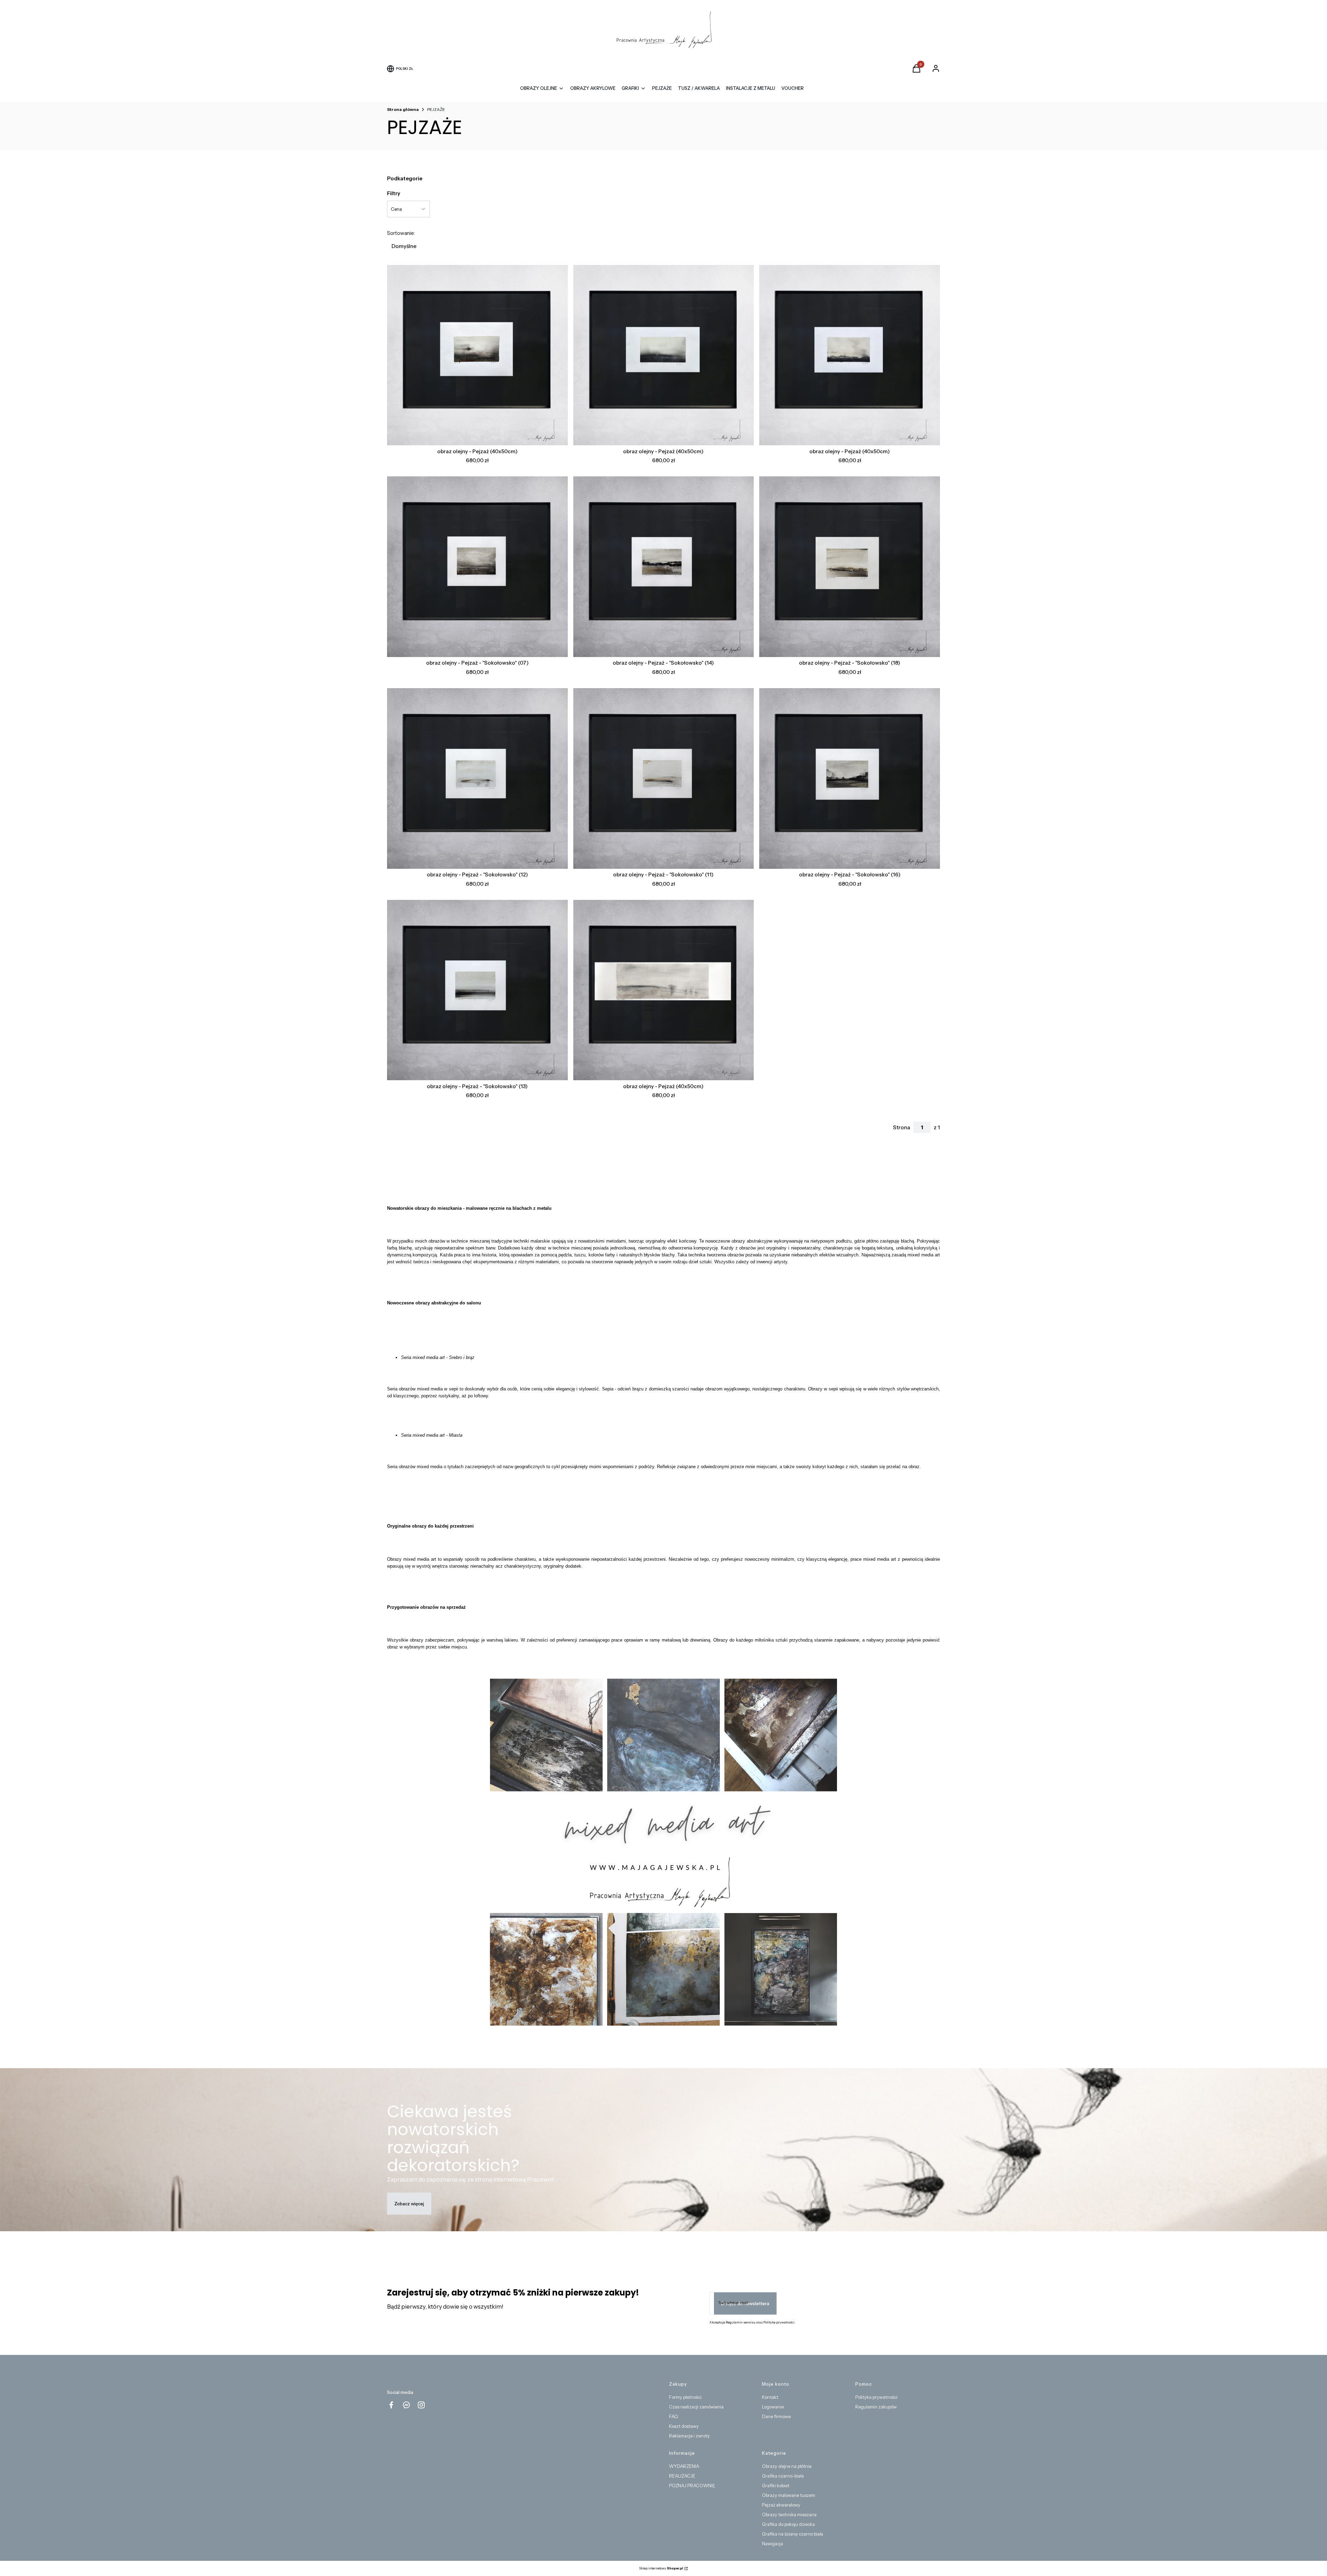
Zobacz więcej (409, 2204)
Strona (902, 1127)
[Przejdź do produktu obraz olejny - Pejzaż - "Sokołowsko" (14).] (664, 567)
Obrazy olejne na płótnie (787, 2466)
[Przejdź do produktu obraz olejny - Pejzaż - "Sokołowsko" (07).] (477, 567)
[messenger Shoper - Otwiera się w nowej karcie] (406, 2405)
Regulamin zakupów (876, 2407)
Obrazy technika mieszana (789, 2515)
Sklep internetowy (661, 2568)
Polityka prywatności (876, 2397)
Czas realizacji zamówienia (696, 2407)
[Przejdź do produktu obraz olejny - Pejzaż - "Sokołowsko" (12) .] (477, 778)
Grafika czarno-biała (783, 2476)
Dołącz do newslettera (745, 2303)
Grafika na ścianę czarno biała (793, 2534)
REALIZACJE (682, 2476)
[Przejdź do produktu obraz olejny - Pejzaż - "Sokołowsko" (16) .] (850, 778)
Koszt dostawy (684, 2426)
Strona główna (403, 109)
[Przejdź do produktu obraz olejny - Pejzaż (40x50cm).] (477, 355)
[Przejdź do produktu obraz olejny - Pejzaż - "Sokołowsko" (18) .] (850, 567)
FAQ (674, 2416)
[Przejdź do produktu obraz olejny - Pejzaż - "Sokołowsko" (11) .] (664, 778)
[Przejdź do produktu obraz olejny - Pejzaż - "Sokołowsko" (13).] (477, 990)
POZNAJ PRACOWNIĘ (692, 2485)
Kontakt (770, 2397)
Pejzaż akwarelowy (781, 2505)
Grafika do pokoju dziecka (788, 2524)
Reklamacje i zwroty (689, 2436)
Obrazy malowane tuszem (789, 2495)
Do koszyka (472, 433)
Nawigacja (773, 2544)
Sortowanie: (401, 233)
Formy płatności (685, 2397)
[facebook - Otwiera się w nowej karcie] (391, 2405)
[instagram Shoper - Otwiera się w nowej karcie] (421, 2405)
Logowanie (773, 2407)
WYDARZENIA (684, 2466)
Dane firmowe (776, 2416)
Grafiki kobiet (776, 2485)
